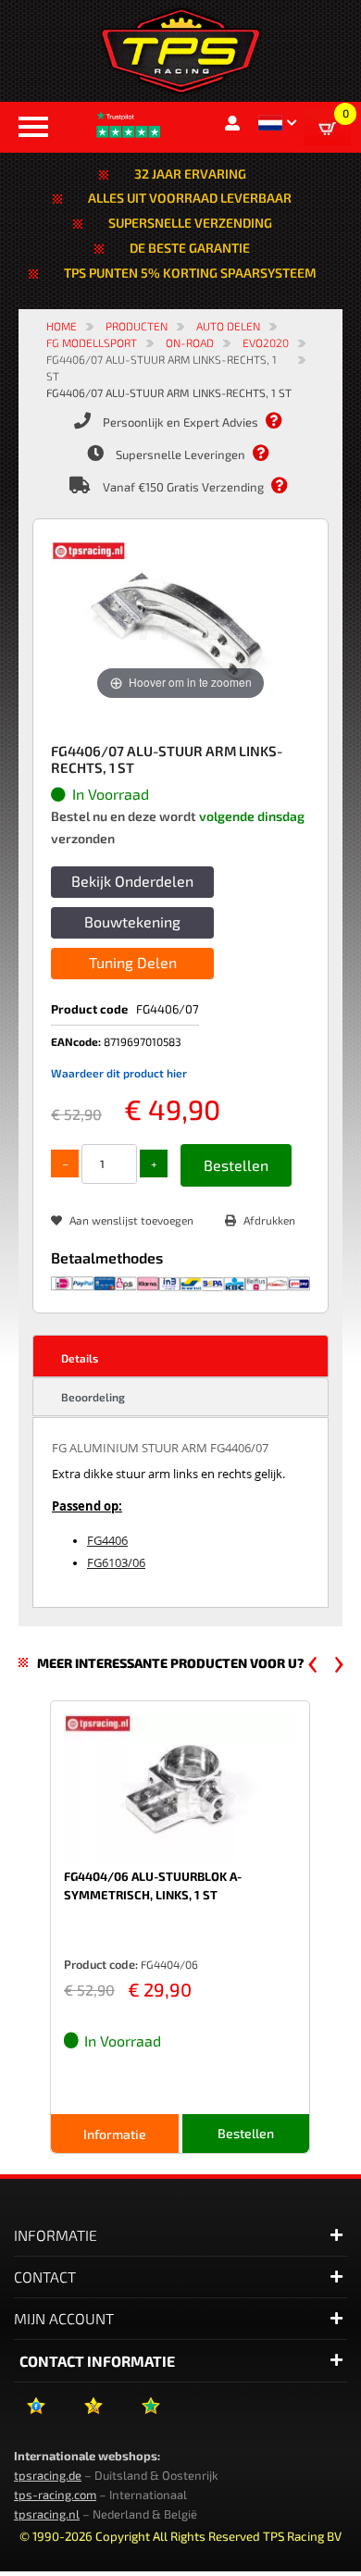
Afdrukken (269, 1220)
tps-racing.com (55, 2495)
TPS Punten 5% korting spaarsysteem (190, 273)
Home (62, 326)
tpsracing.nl (47, 2514)
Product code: (101, 1964)
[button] (277, 123)
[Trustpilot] (150, 2413)
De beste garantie (190, 248)
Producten (137, 326)
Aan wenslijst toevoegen (131, 1220)
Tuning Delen (133, 962)
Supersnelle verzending (190, 223)
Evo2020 (266, 342)
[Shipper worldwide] (289, 486)
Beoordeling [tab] (93, 1397)
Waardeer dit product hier (119, 1073)
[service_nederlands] (283, 421)
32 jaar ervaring (190, 174)
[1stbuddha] (93, 2413)
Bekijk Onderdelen (132, 881)
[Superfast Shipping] (270, 454)
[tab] (180, 1356)
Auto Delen (228, 326)
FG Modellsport (92, 342)
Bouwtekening (132, 921)
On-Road (190, 342)
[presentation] (313, 1664)
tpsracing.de (48, 2475)
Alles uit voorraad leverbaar (190, 198)
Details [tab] (80, 1358)
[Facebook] (36, 2413)
